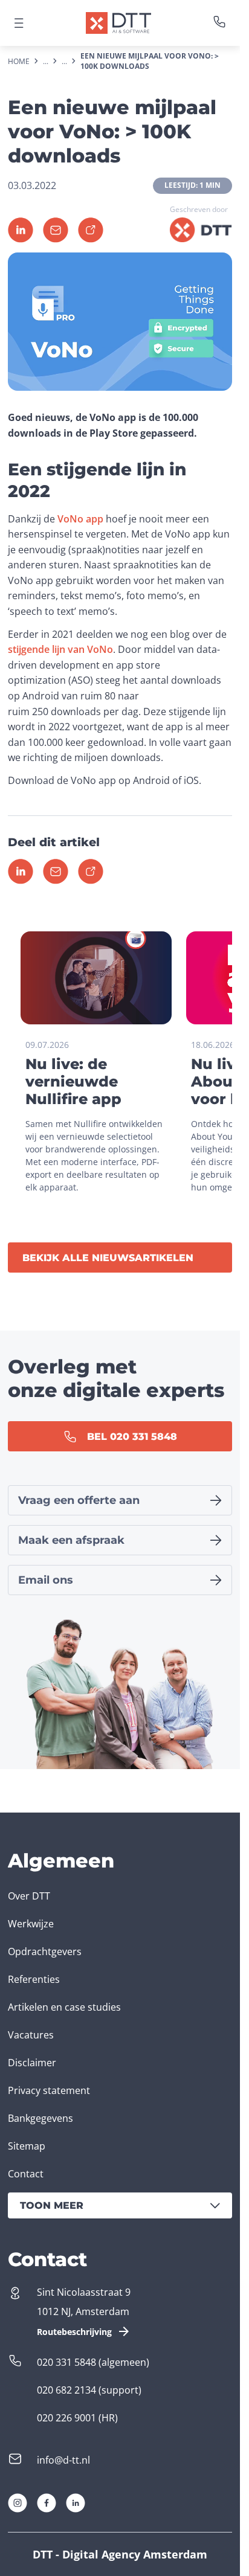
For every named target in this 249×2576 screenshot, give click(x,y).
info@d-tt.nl (63, 2460)
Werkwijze (31, 1924)
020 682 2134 (66, 2390)
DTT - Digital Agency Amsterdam (120, 2554)
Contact (26, 2174)
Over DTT (29, 1896)
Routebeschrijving (74, 2332)
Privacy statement (49, 2090)
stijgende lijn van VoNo (60, 649)
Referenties (34, 1979)
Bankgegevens (40, 2118)
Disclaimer (32, 2063)
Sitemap (27, 2146)
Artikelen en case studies (64, 2007)
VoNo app (80, 519)
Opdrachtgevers (45, 1951)
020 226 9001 (66, 2418)
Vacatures (31, 2035)
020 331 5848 (66, 2362)
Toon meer (52, 2205)
